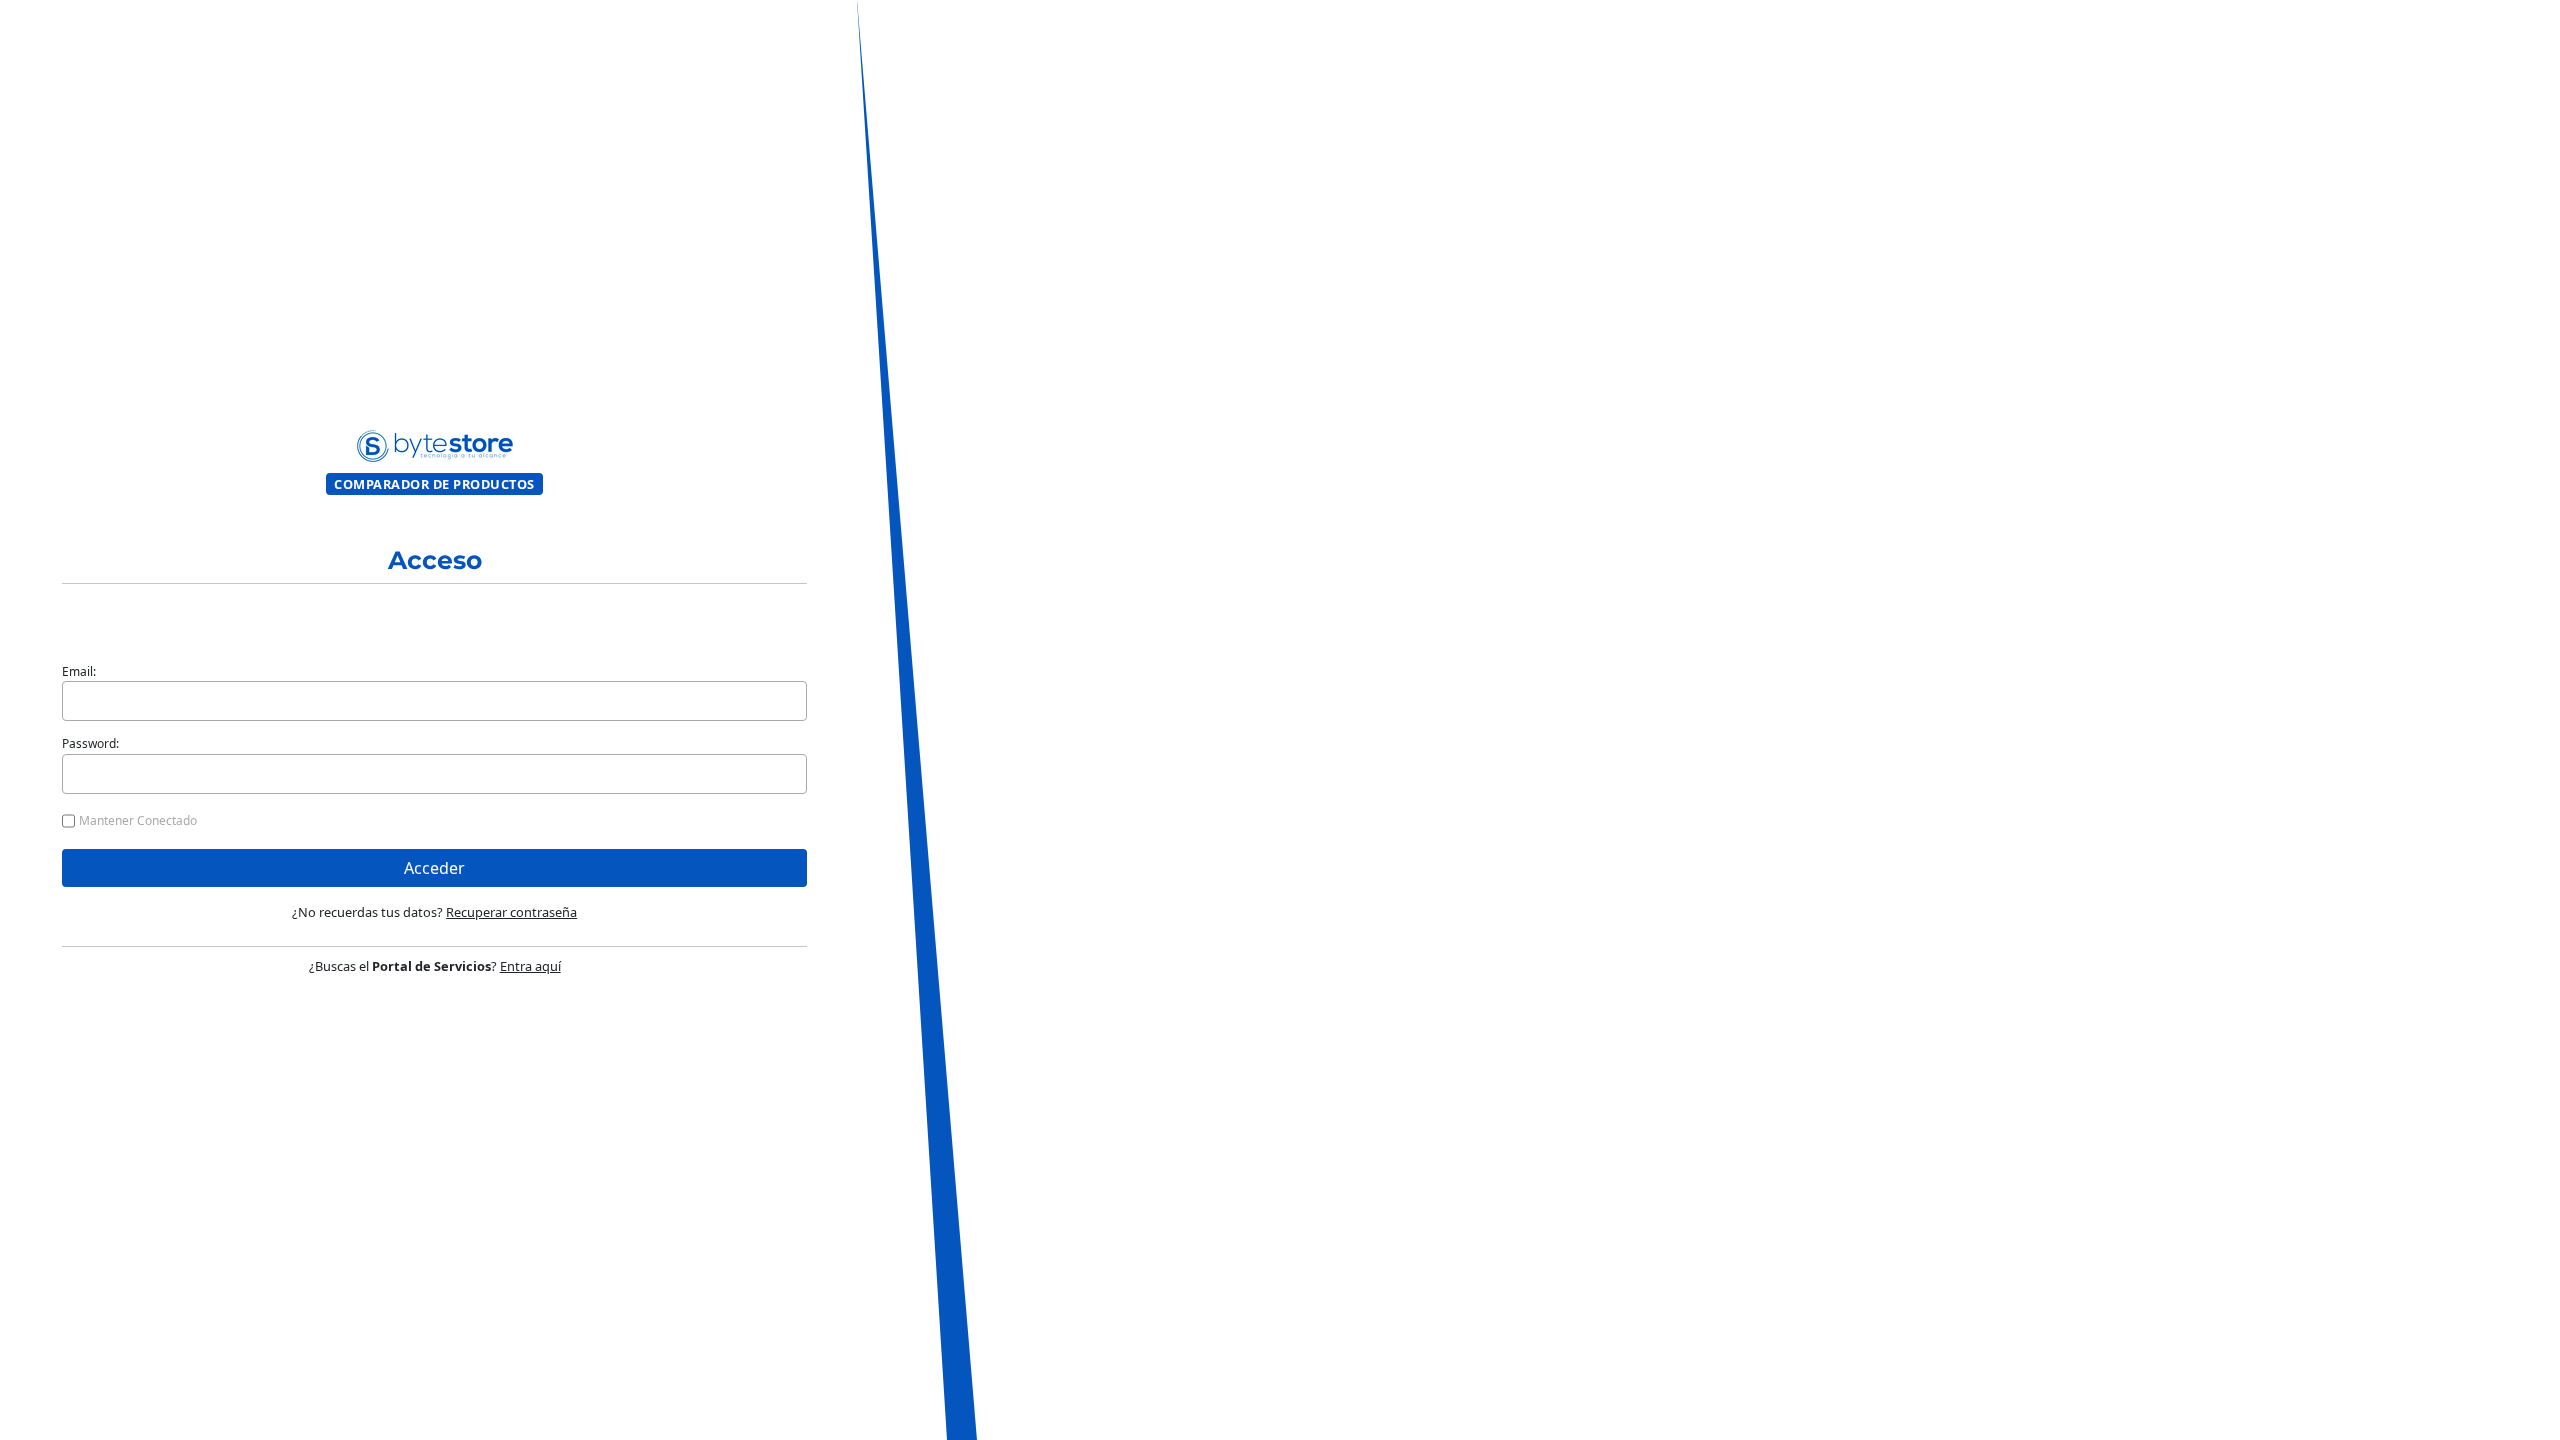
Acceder (434, 868)
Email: (79, 671)
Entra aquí (530, 966)
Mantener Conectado (138, 820)
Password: (90, 743)
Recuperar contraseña (511, 912)
